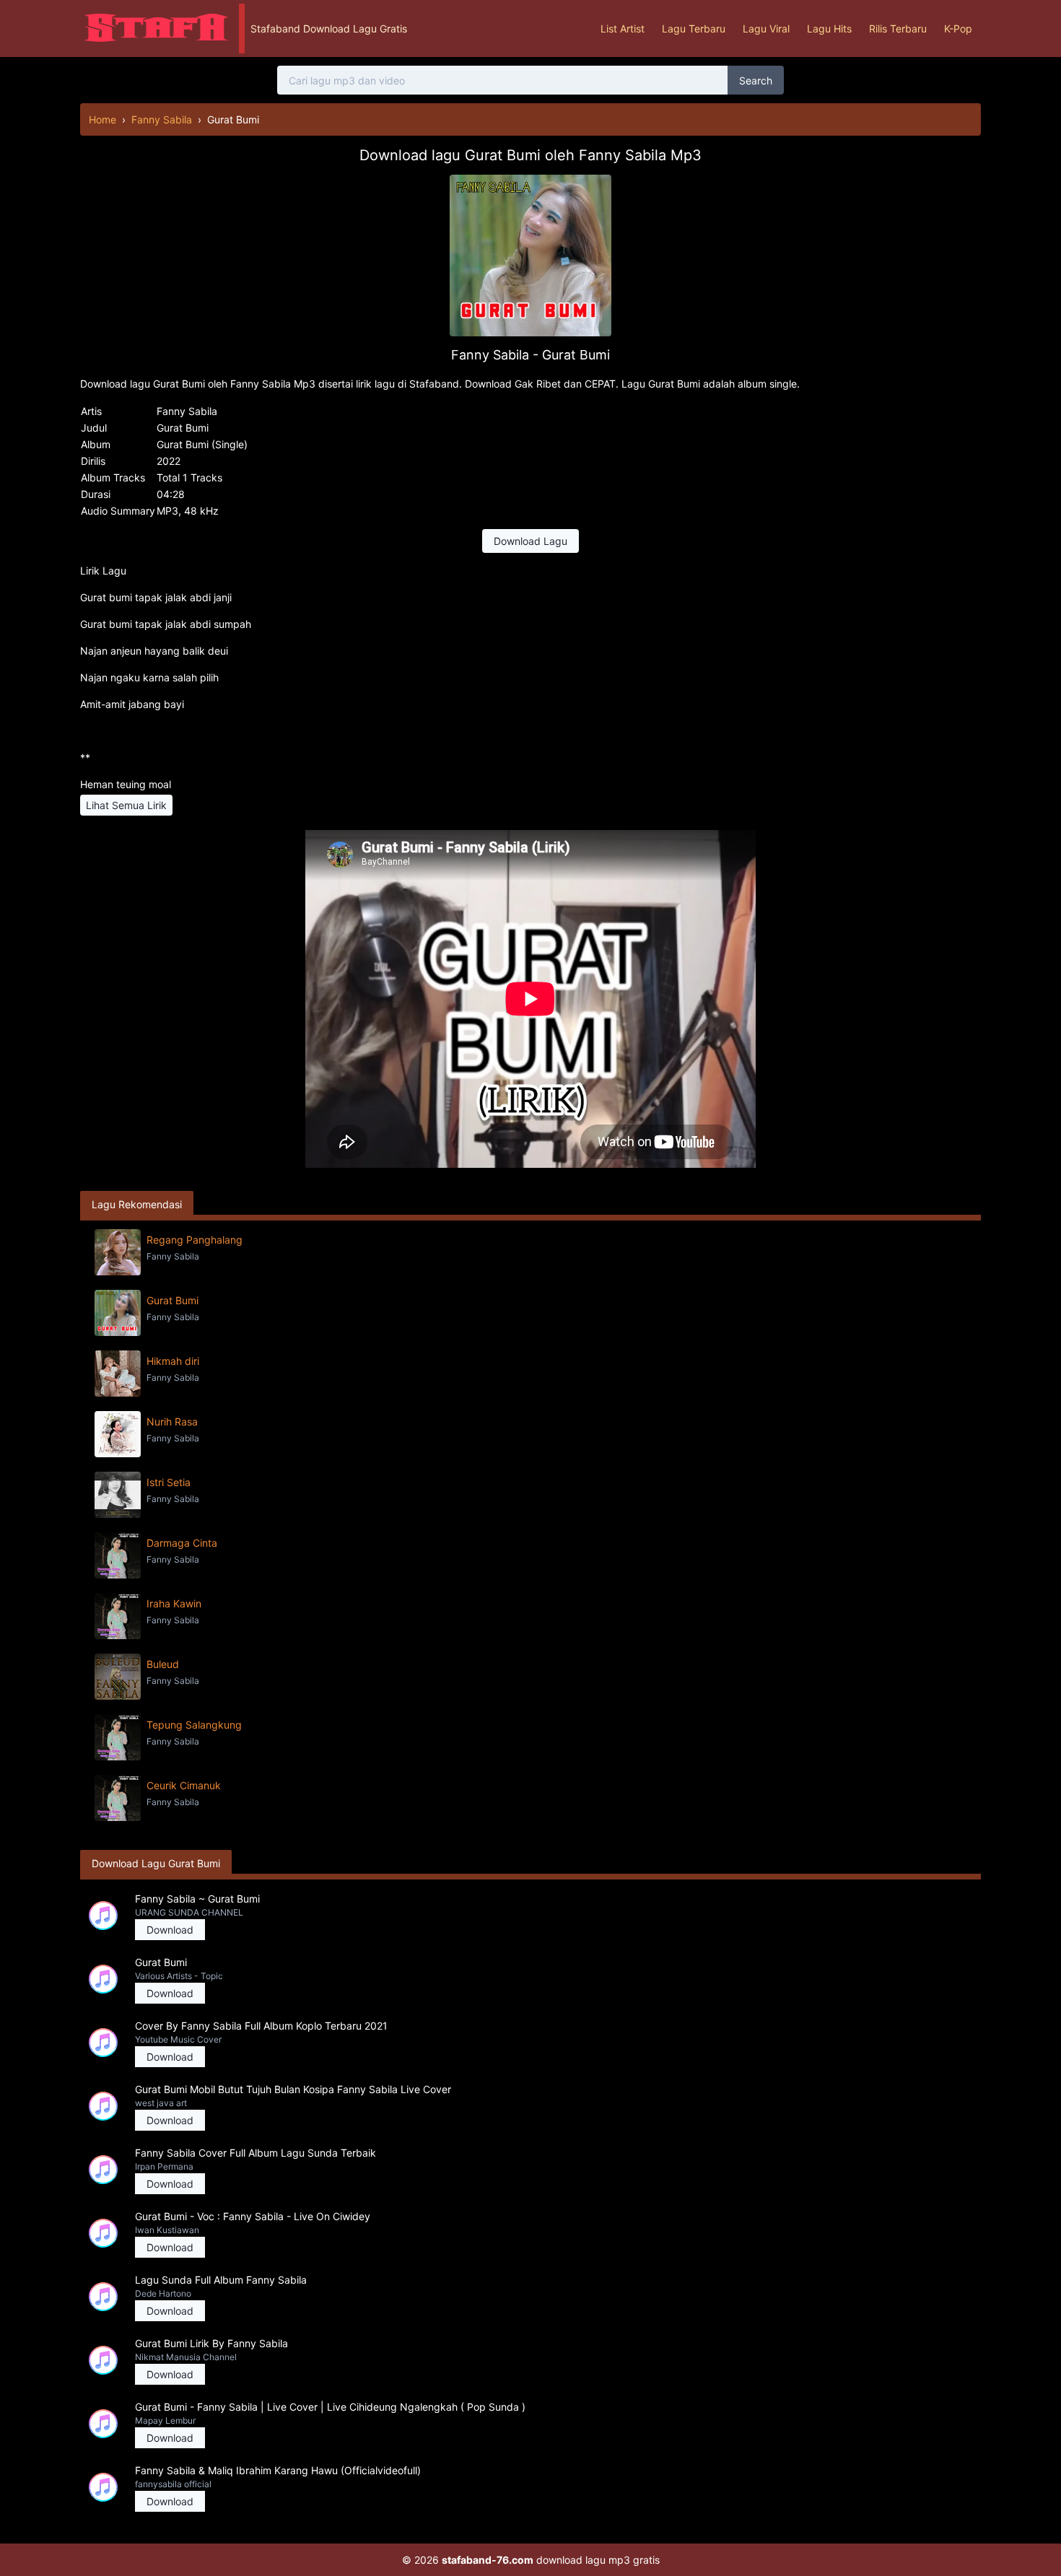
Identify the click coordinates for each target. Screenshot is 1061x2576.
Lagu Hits (829, 29)
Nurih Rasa (172, 1422)
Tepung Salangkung (194, 1725)
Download (170, 1930)
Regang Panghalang (195, 1240)
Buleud (163, 1664)
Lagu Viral (766, 29)
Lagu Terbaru (694, 29)
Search (756, 80)
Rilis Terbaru (898, 29)
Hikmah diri (173, 1361)
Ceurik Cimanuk (184, 1785)
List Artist (623, 29)
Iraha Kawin (174, 1603)
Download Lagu (530, 541)
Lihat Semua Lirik (126, 805)
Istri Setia (169, 1482)
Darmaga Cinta (182, 1543)
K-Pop (958, 29)
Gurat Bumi (173, 1300)
